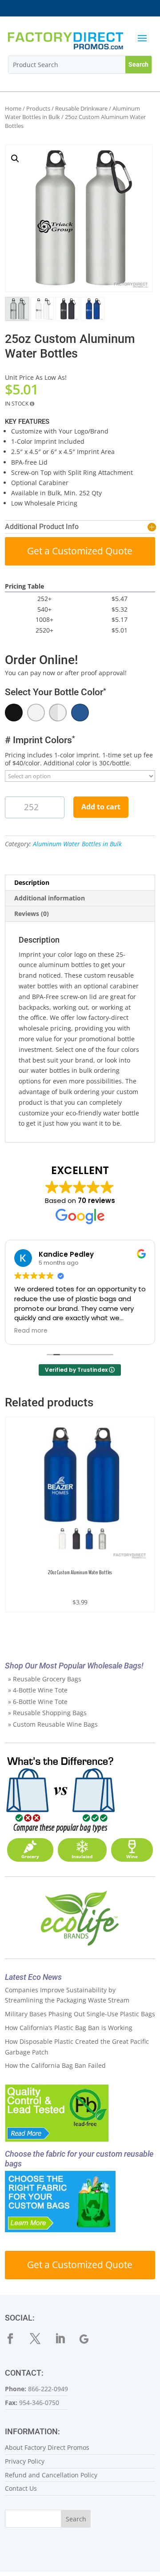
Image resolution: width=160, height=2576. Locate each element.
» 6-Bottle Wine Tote (38, 1702)
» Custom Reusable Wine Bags (53, 1724)
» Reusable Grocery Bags (45, 1679)
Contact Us (21, 2488)
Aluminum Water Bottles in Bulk (77, 844)
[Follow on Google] (90, 2339)
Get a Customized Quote (80, 551)
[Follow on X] (40, 2339)
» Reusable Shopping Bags (47, 1713)
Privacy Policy (25, 2461)
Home (13, 108)
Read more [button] (31, 1331)
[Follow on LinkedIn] (65, 2339)
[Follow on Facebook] (16, 2339)
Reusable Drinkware (81, 108)
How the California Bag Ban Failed (55, 2065)
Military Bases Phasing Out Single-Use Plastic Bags (80, 2014)
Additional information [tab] (50, 898)
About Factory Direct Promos (47, 2447)
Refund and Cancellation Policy (51, 2475)
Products (38, 108)
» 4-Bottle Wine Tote (38, 1690)
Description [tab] (32, 882)
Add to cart (101, 807)
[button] (15, 159)
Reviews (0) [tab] (32, 914)
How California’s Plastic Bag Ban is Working (69, 2028)
